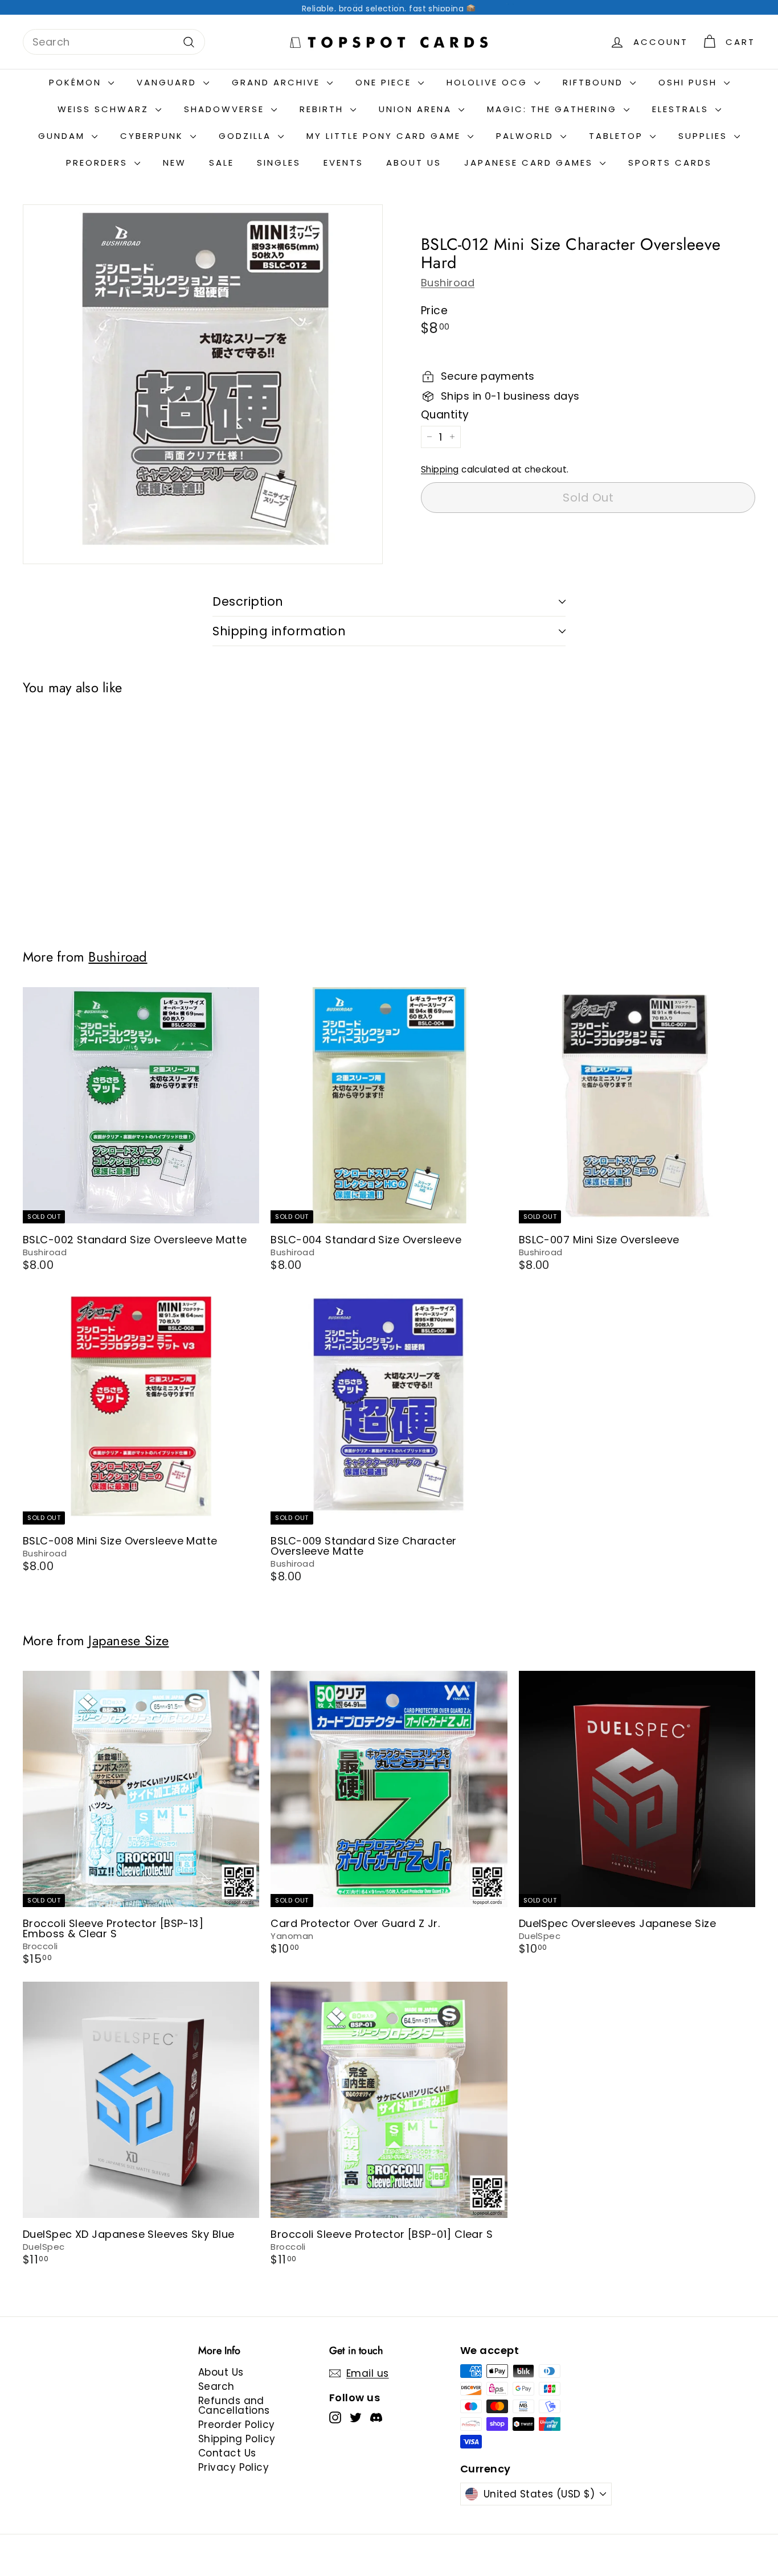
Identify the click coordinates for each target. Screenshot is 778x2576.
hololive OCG (489, 82)
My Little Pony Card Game (386, 136)
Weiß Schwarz (105, 109)
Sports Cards (670, 163)
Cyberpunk (154, 136)
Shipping (440, 469)
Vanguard (169, 82)
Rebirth (324, 109)
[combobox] (114, 42)
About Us (414, 163)
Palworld (527, 136)
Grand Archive (278, 82)
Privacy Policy (234, 2467)
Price (434, 311)
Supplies (705, 136)
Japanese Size (128, 1641)
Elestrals (682, 109)
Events (343, 163)
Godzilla (247, 136)
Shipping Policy (237, 2439)
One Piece (385, 82)
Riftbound (595, 82)
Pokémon (77, 82)
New (175, 163)
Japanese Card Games (531, 163)
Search (216, 2386)
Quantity (445, 415)
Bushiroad (448, 283)
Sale (222, 163)
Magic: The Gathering (554, 109)
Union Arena (417, 109)
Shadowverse (226, 109)
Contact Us (227, 2453)
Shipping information (279, 631)
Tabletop (618, 136)
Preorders (99, 163)
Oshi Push (690, 82)
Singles (279, 163)
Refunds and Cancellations (234, 2406)
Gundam (64, 136)
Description (248, 601)
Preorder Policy (237, 2425)
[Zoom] (203, 384)
